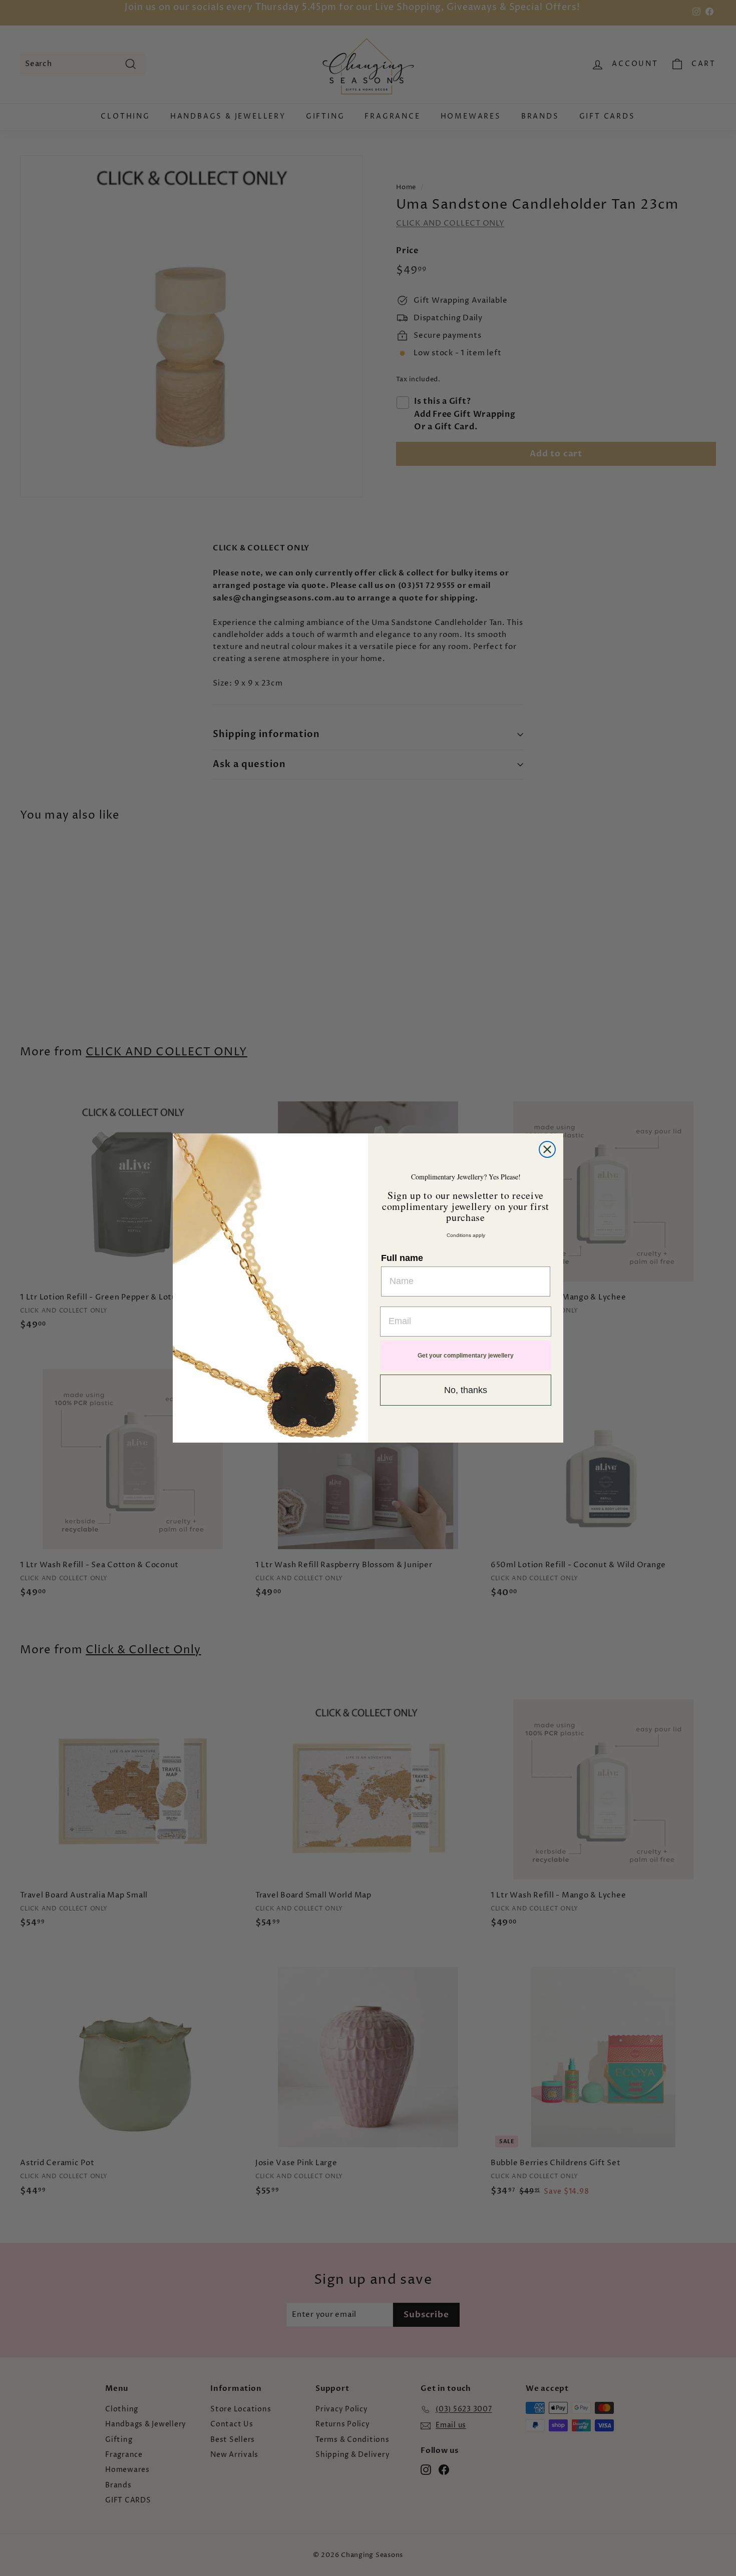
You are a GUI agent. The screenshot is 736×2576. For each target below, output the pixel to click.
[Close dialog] (547, 1149)
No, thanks (466, 1390)
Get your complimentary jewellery (466, 1356)
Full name (402, 1258)
